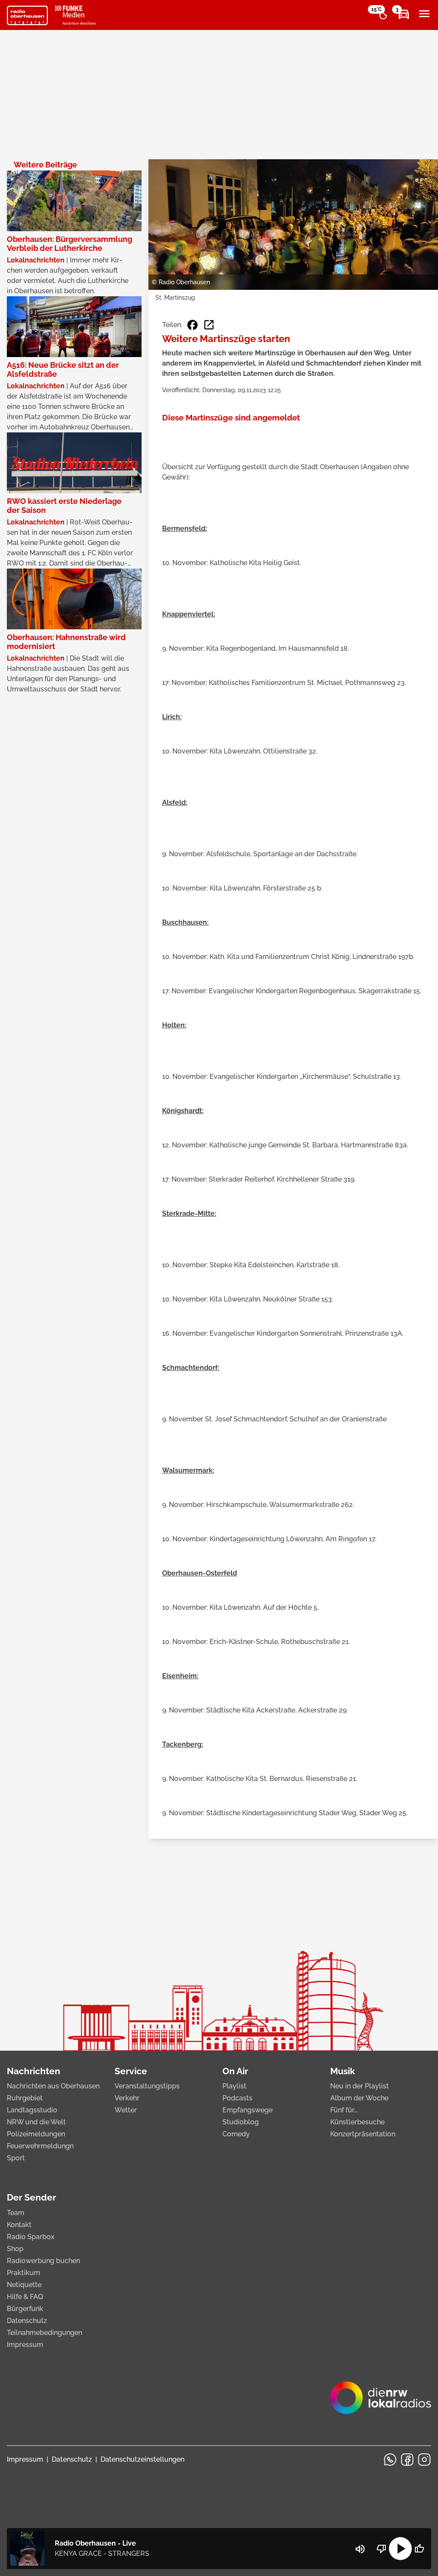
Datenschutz (27, 2321)
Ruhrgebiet (25, 2098)
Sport (16, 2158)
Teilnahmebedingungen (44, 2333)
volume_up (360, 2549)
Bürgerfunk (25, 2309)
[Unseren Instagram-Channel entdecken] (424, 2460)
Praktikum (24, 2273)
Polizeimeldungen (36, 2134)
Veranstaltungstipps (147, 2086)
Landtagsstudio (32, 2110)
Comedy (236, 2134)
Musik (343, 2071)
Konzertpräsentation (363, 2134)
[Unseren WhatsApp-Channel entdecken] (390, 2460)
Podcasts (237, 2098)
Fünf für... (344, 2110)
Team (16, 2213)
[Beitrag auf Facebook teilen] (192, 325)
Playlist (234, 2086)
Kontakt (19, 2225)
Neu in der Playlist (360, 2086)
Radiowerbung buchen (43, 2261)
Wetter (126, 2110)
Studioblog (241, 2122)
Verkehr (127, 2098)
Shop (15, 2249)
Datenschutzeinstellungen (142, 2459)
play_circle (400, 2549)
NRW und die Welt (36, 2122)
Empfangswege (247, 2110)
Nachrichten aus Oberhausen (53, 2086)
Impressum (25, 2345)
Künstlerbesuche (357, 2122)
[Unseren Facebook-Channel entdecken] (407, 2460)
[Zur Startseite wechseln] (27, 15)
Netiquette (24, 2285)
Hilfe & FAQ (25, 2297)
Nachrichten (34, 2071)
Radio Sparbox (31, 2237)
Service (131, 2071)
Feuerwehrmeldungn (40, 2146)
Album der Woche (359, 2098)
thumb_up (419, 2549)
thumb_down (382, 2549)
